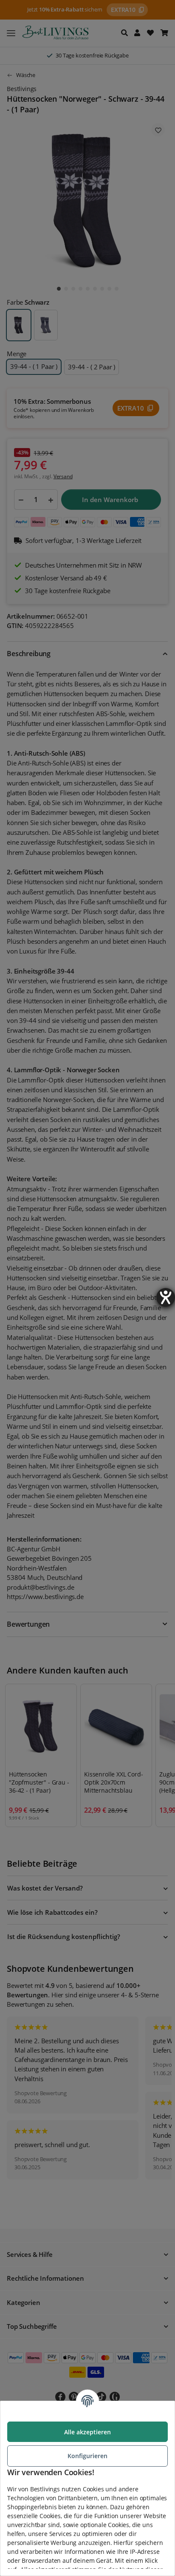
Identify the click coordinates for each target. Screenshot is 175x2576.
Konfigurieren (87, 2456)
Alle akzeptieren (87, 2432)
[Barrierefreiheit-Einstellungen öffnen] (166, 1297)
